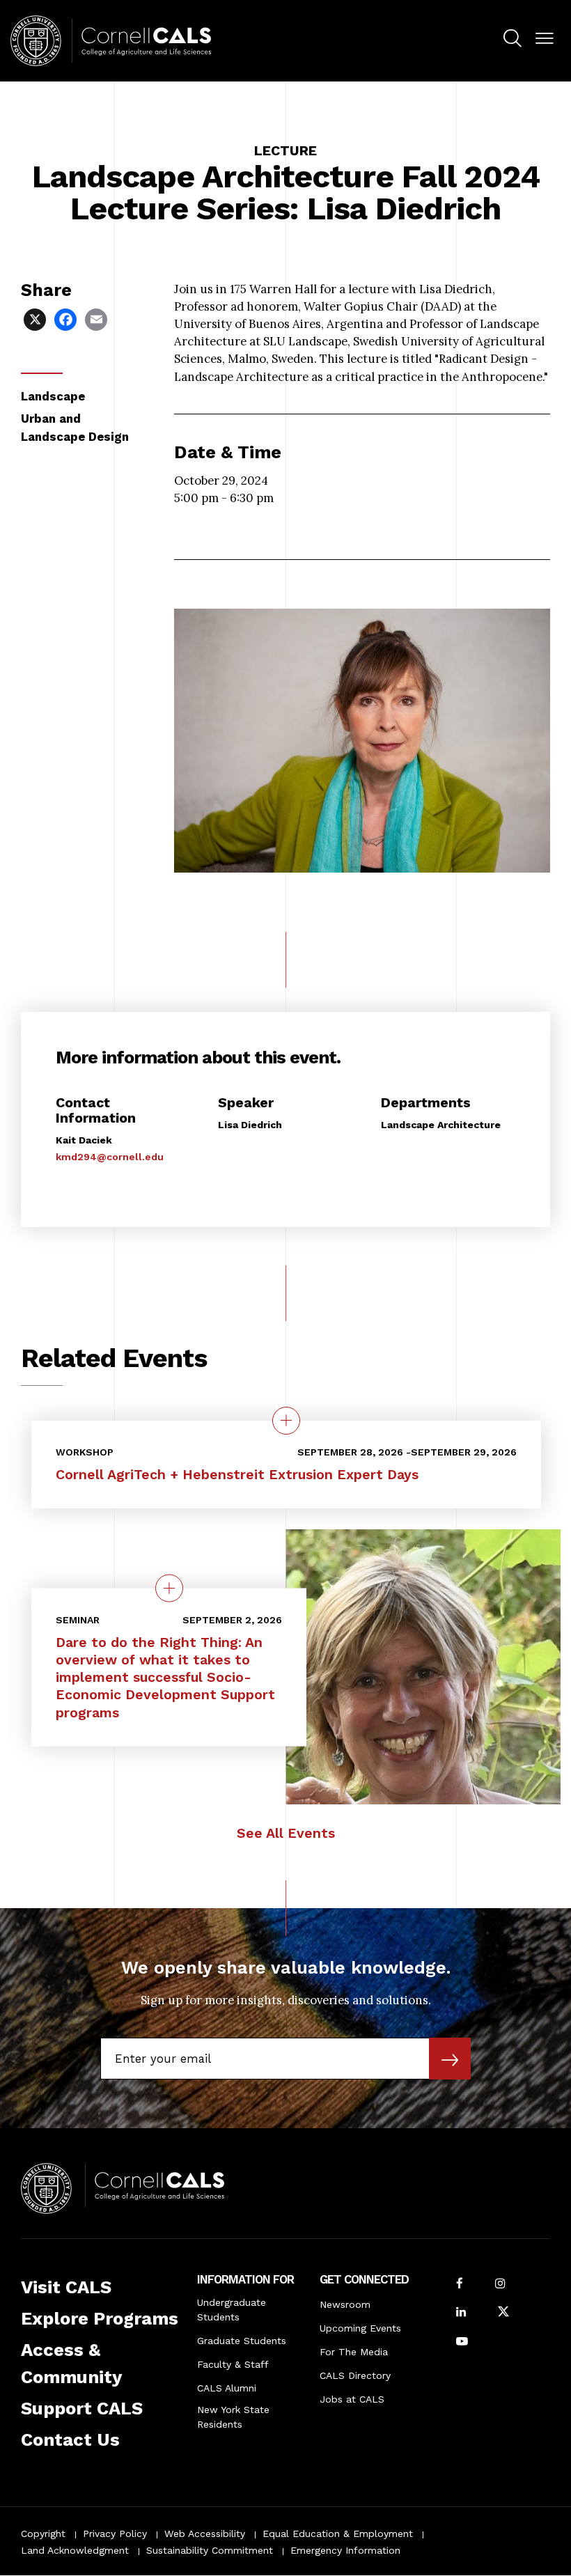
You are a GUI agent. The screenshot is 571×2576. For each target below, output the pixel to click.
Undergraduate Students (232, 2310)
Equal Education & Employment (338, 2534)
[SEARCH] (513, 39)
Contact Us (70, 2440)
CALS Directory (355, 2375)
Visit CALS (66, 2287)
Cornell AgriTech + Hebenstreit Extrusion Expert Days (237, 1475)
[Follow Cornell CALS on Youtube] (462, 2342)
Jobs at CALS (352, 2399)
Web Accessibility (205, 2534)
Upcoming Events (360, 2328)
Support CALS (82, 2408)
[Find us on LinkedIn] (461, 2313)
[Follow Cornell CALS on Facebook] (460, 2285)
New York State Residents (233, 2417)
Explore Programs (100, 2318)
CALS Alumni (227, 2388)
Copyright (43, 2534)
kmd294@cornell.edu (110, 1157)
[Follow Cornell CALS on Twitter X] (503, 2313)
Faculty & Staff (233, 2364)
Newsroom (345, 2304)
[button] (545, 39)
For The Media (354, 2352)
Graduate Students (242, 2341)
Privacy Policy (115, 2534)
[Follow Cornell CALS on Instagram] (500, 2285)
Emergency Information (345, 2550)
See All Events (286, 1833)
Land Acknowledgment (75, 2550)
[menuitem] (513, 40)
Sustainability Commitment (210, 2550)
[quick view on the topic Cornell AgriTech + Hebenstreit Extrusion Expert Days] (286, 1421)
